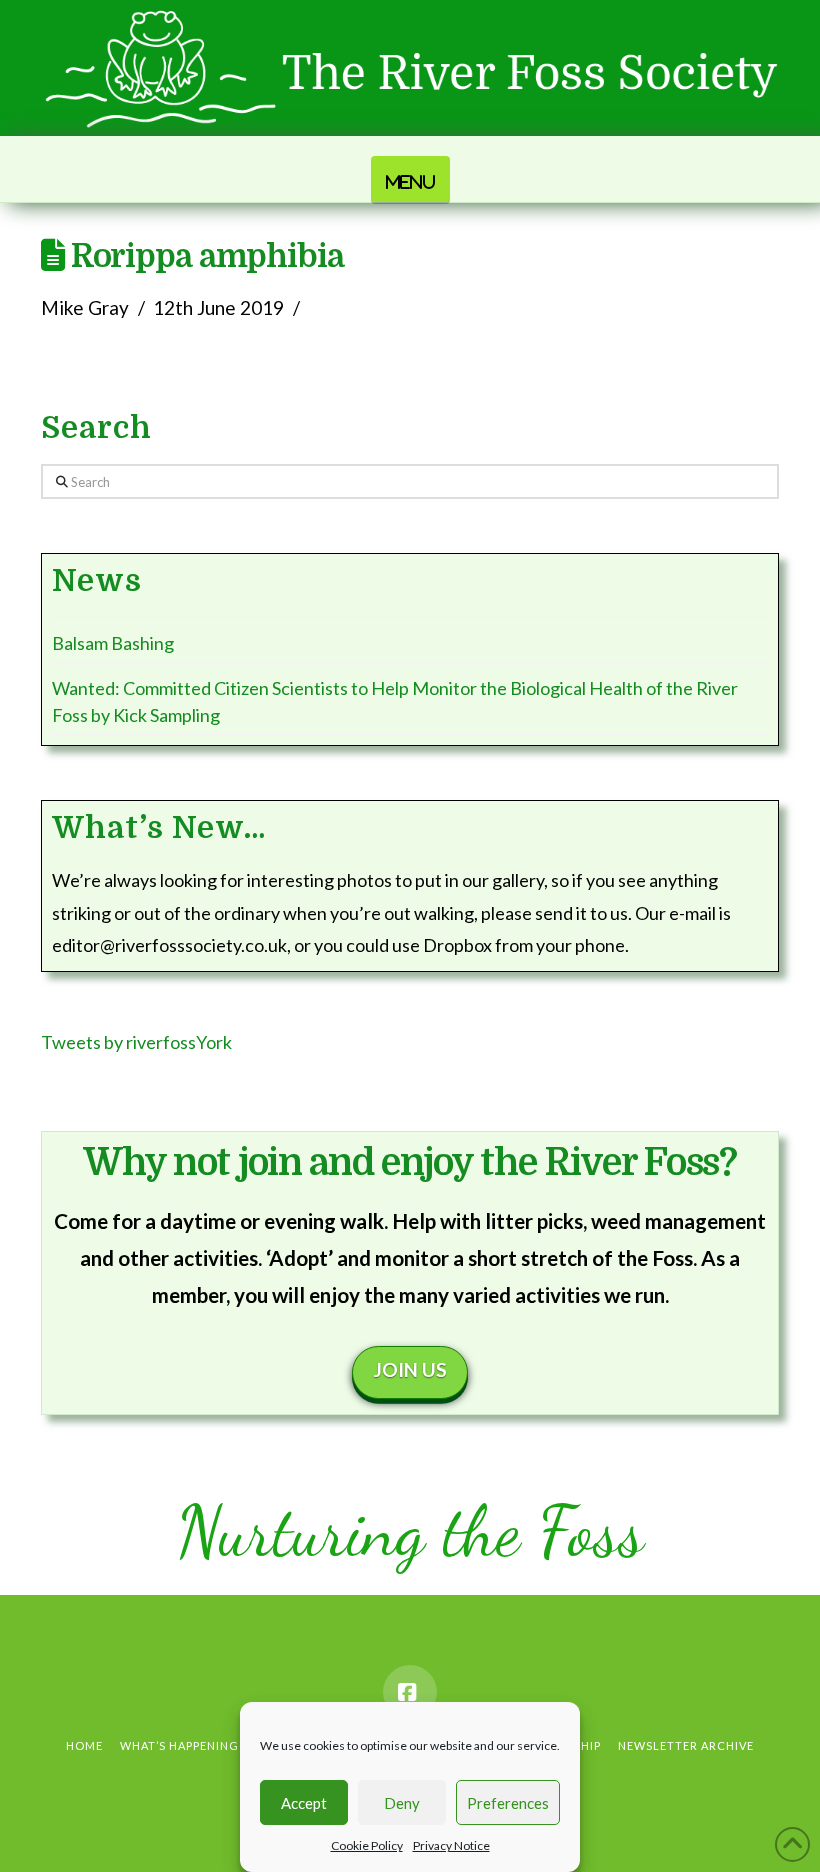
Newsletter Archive (686, 1745)
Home (84, 1745)
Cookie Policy (367, 1845)
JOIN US (410, 1369)
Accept (304, 1803)
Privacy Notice (451, 1845)
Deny (402, 1803)
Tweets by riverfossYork (136, 1042)
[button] (410, 179)
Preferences (508, 1803)
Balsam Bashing (113, 643)
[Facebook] (410, 1692)
